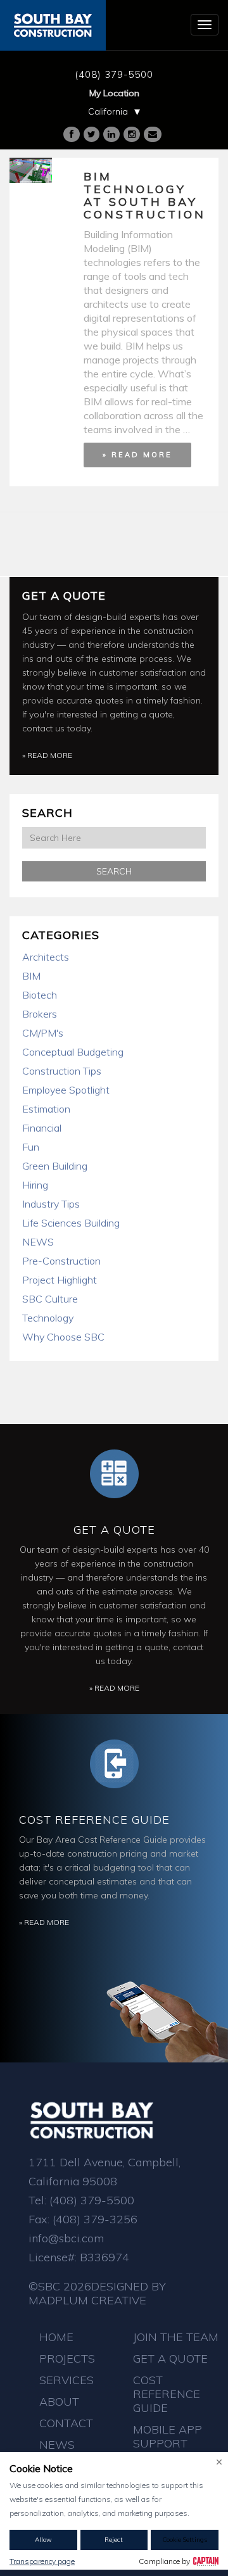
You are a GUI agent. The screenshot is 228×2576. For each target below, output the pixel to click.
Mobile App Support (168, 2436)
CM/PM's (43, 1033)
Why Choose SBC (63, 1337)
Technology (48, 1318)
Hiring (35, 1185)
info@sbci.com (66, 2238)
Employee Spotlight (66, 1090)
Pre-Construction (61, 1261)
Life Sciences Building (71, 1223)
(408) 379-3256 (95, 2219)
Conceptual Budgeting (73, 1052)
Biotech (40, 995)
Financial (42, 1128)
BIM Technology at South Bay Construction (145, 195)
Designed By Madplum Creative (97, 2293)
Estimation (46, 1109)
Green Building (55, 1166)
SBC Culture (50, 1299)
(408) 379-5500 (114, 74)
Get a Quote (64, 596)
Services (66, 2380)
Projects (67, 2358)
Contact (66, 2423)
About (59, 2402)
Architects (46, 957)
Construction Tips (62, 1071)
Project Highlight (60, 1280)
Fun (31, 1147)
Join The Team (176, 2337)
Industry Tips (51, 1204)
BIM (31, 976)
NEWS (38, 1242)
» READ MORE (137, 455)
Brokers (40, 1014)
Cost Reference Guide (94, 1820)
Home (56, 2337)
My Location (114, 93)
